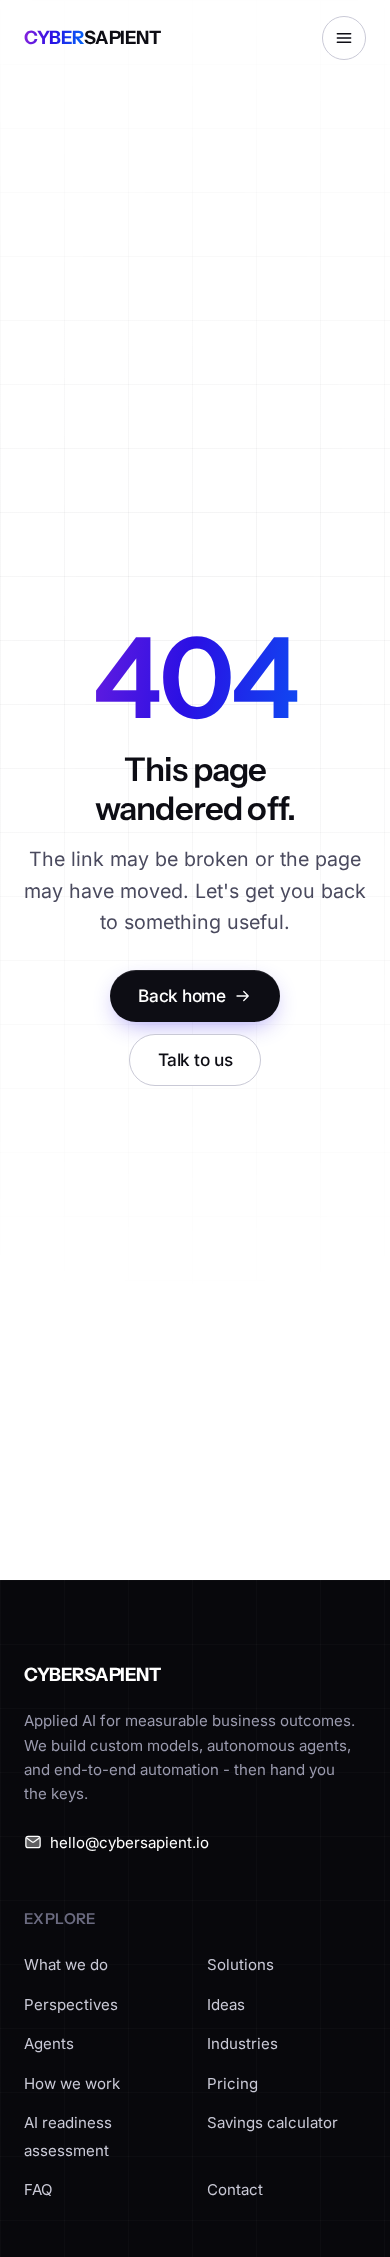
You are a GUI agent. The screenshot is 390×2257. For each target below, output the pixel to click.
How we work (72, 2083)
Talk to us (195, 1059)
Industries (242, 2043)
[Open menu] (344, 38)
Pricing (232, 2083)
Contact (235, 2189)
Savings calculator (272, 2122)
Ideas (226, 2004)
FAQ (38, 2189)
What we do (66, 1964)
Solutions (240, 1964)
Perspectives (71, 2004)
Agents (49, 2043)
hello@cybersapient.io (129, 1842)
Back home (181, 995)
